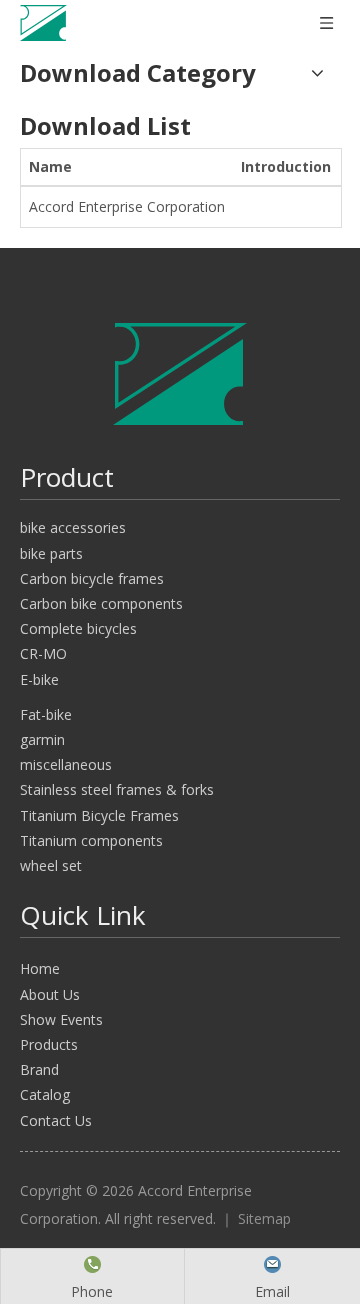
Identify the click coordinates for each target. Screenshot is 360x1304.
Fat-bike (46, 714)
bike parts (51, 553)
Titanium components (91, 840)
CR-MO (43, 653)
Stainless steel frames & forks (117, 789)
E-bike (39, 679)
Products (49, 1044)
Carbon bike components (101, 603)
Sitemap (264, 1218)
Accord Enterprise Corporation (127, 206)
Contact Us (56, 1120)
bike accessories (73, 527)
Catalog (45, 1094)
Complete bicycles (78, 628)
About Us (50, 994)
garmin (42, 739)
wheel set (51, 865)
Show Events (61, 1019)
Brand (39, 1069)
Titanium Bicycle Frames (99, 815)
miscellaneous (66, 764)
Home (40, 968)
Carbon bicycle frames (92, 578)
